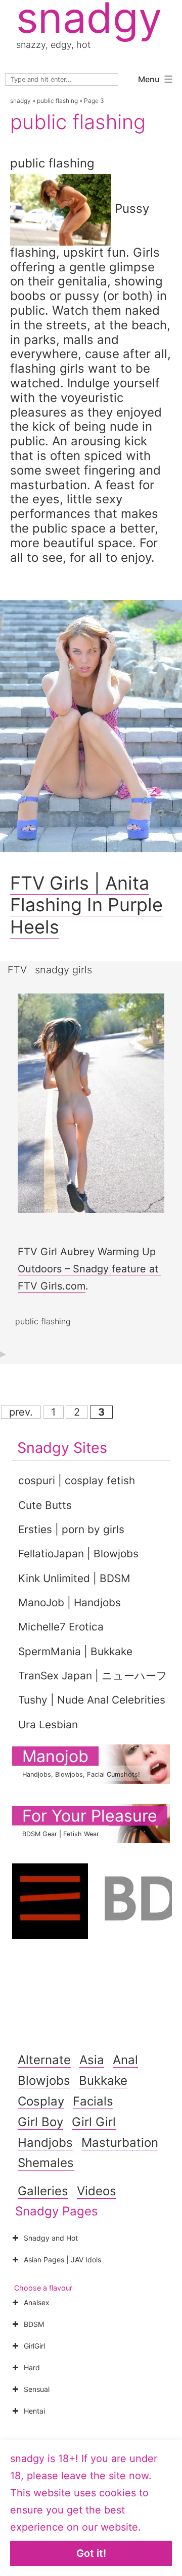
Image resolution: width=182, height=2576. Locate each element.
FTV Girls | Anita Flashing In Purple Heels (86, 905)
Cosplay (41, 2101)
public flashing (57, 101)
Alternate (44, 2060)
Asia (92, 2060)
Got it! (91, 2553)
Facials (93, 2101)
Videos (97, 2191)
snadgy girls (63, 970)
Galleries (43, 2191)
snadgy (20, 101)
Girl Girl (94, 2122)
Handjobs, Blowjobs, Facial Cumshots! (81, 1774)
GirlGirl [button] (34, 2346)
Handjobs (45, 2143)
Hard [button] (32, 2367)
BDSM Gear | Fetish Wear (61, 1834)
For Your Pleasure (90, 1816)
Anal (125, 2060)
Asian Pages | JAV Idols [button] (62, 2260)
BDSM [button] (34, 2324)
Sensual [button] (37, 2389)
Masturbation (120, 2143)
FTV (17, 970)
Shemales (46, 2163)
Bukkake (103, 2081)
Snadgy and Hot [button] (51, 2238)
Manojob (55, 1756)
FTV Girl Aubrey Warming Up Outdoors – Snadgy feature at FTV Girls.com (89, 1269)
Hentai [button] (34, 2411)
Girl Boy (40, 2122)
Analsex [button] (37, 2302)
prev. (21, 1412)
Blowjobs (44, 2081)
